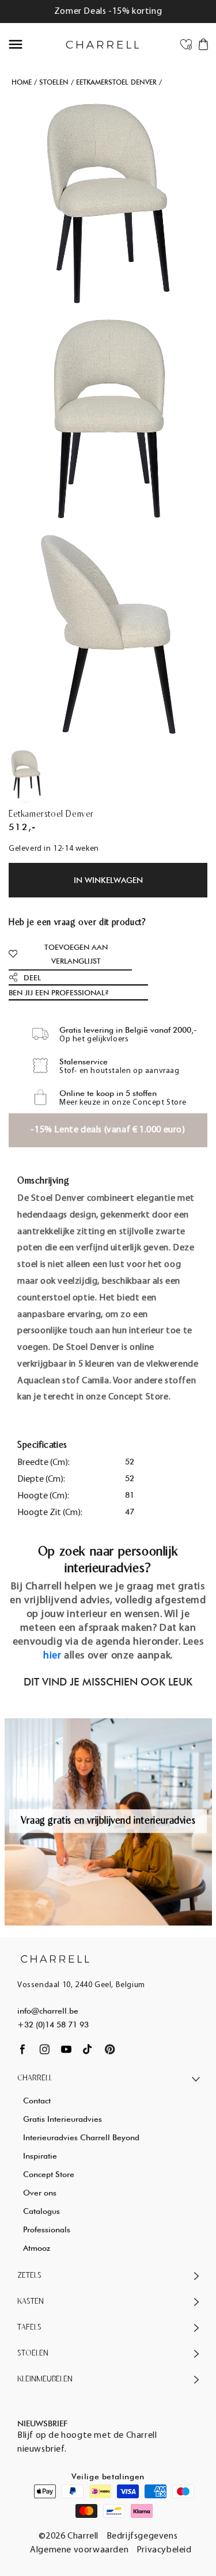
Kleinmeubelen (45, 2379)
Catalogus (41, 2211)
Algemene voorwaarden (79, 2550)
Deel (32, 977)
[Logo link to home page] (55, 1959)
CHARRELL (35, 2078)
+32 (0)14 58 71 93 (53, 2025)
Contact (37, 2101)
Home (22, 82)
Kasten (31, 2302)
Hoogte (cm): (43, 1496)
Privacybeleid (164, 2550)
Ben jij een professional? (59, 992)
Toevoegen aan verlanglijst (76, 954)
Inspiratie (40, 2156)
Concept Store (49, 2174)
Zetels (29, 2276)
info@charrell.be (48, 2011)
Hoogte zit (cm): (50, 1513)
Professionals (47, 2229)
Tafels (29, 2328)
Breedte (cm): (43, 1463)
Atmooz (37, 2248)
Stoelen (54, 82)
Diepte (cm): (41, 1479)
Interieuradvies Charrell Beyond (81, 2137)
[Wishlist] (186, 44)
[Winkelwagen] (203, 44)
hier (52, 1656)
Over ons (40, 2193)
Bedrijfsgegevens (142, 2536)
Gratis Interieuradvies (62, 2119)
